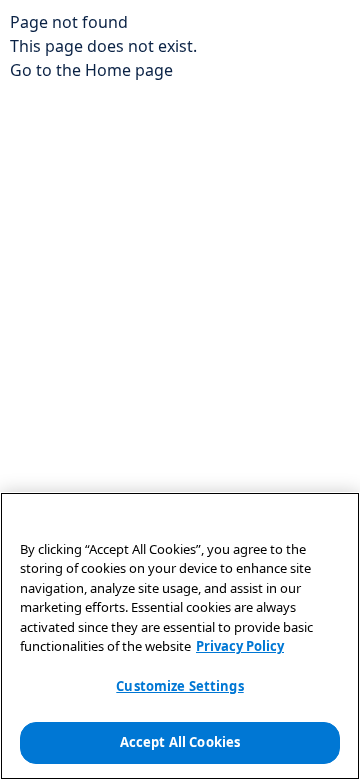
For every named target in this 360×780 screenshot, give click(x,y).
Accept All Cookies (180, 742)
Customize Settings (179, 686)
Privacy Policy (240, 646)
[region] (180, 636)
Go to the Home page (91, 70)
